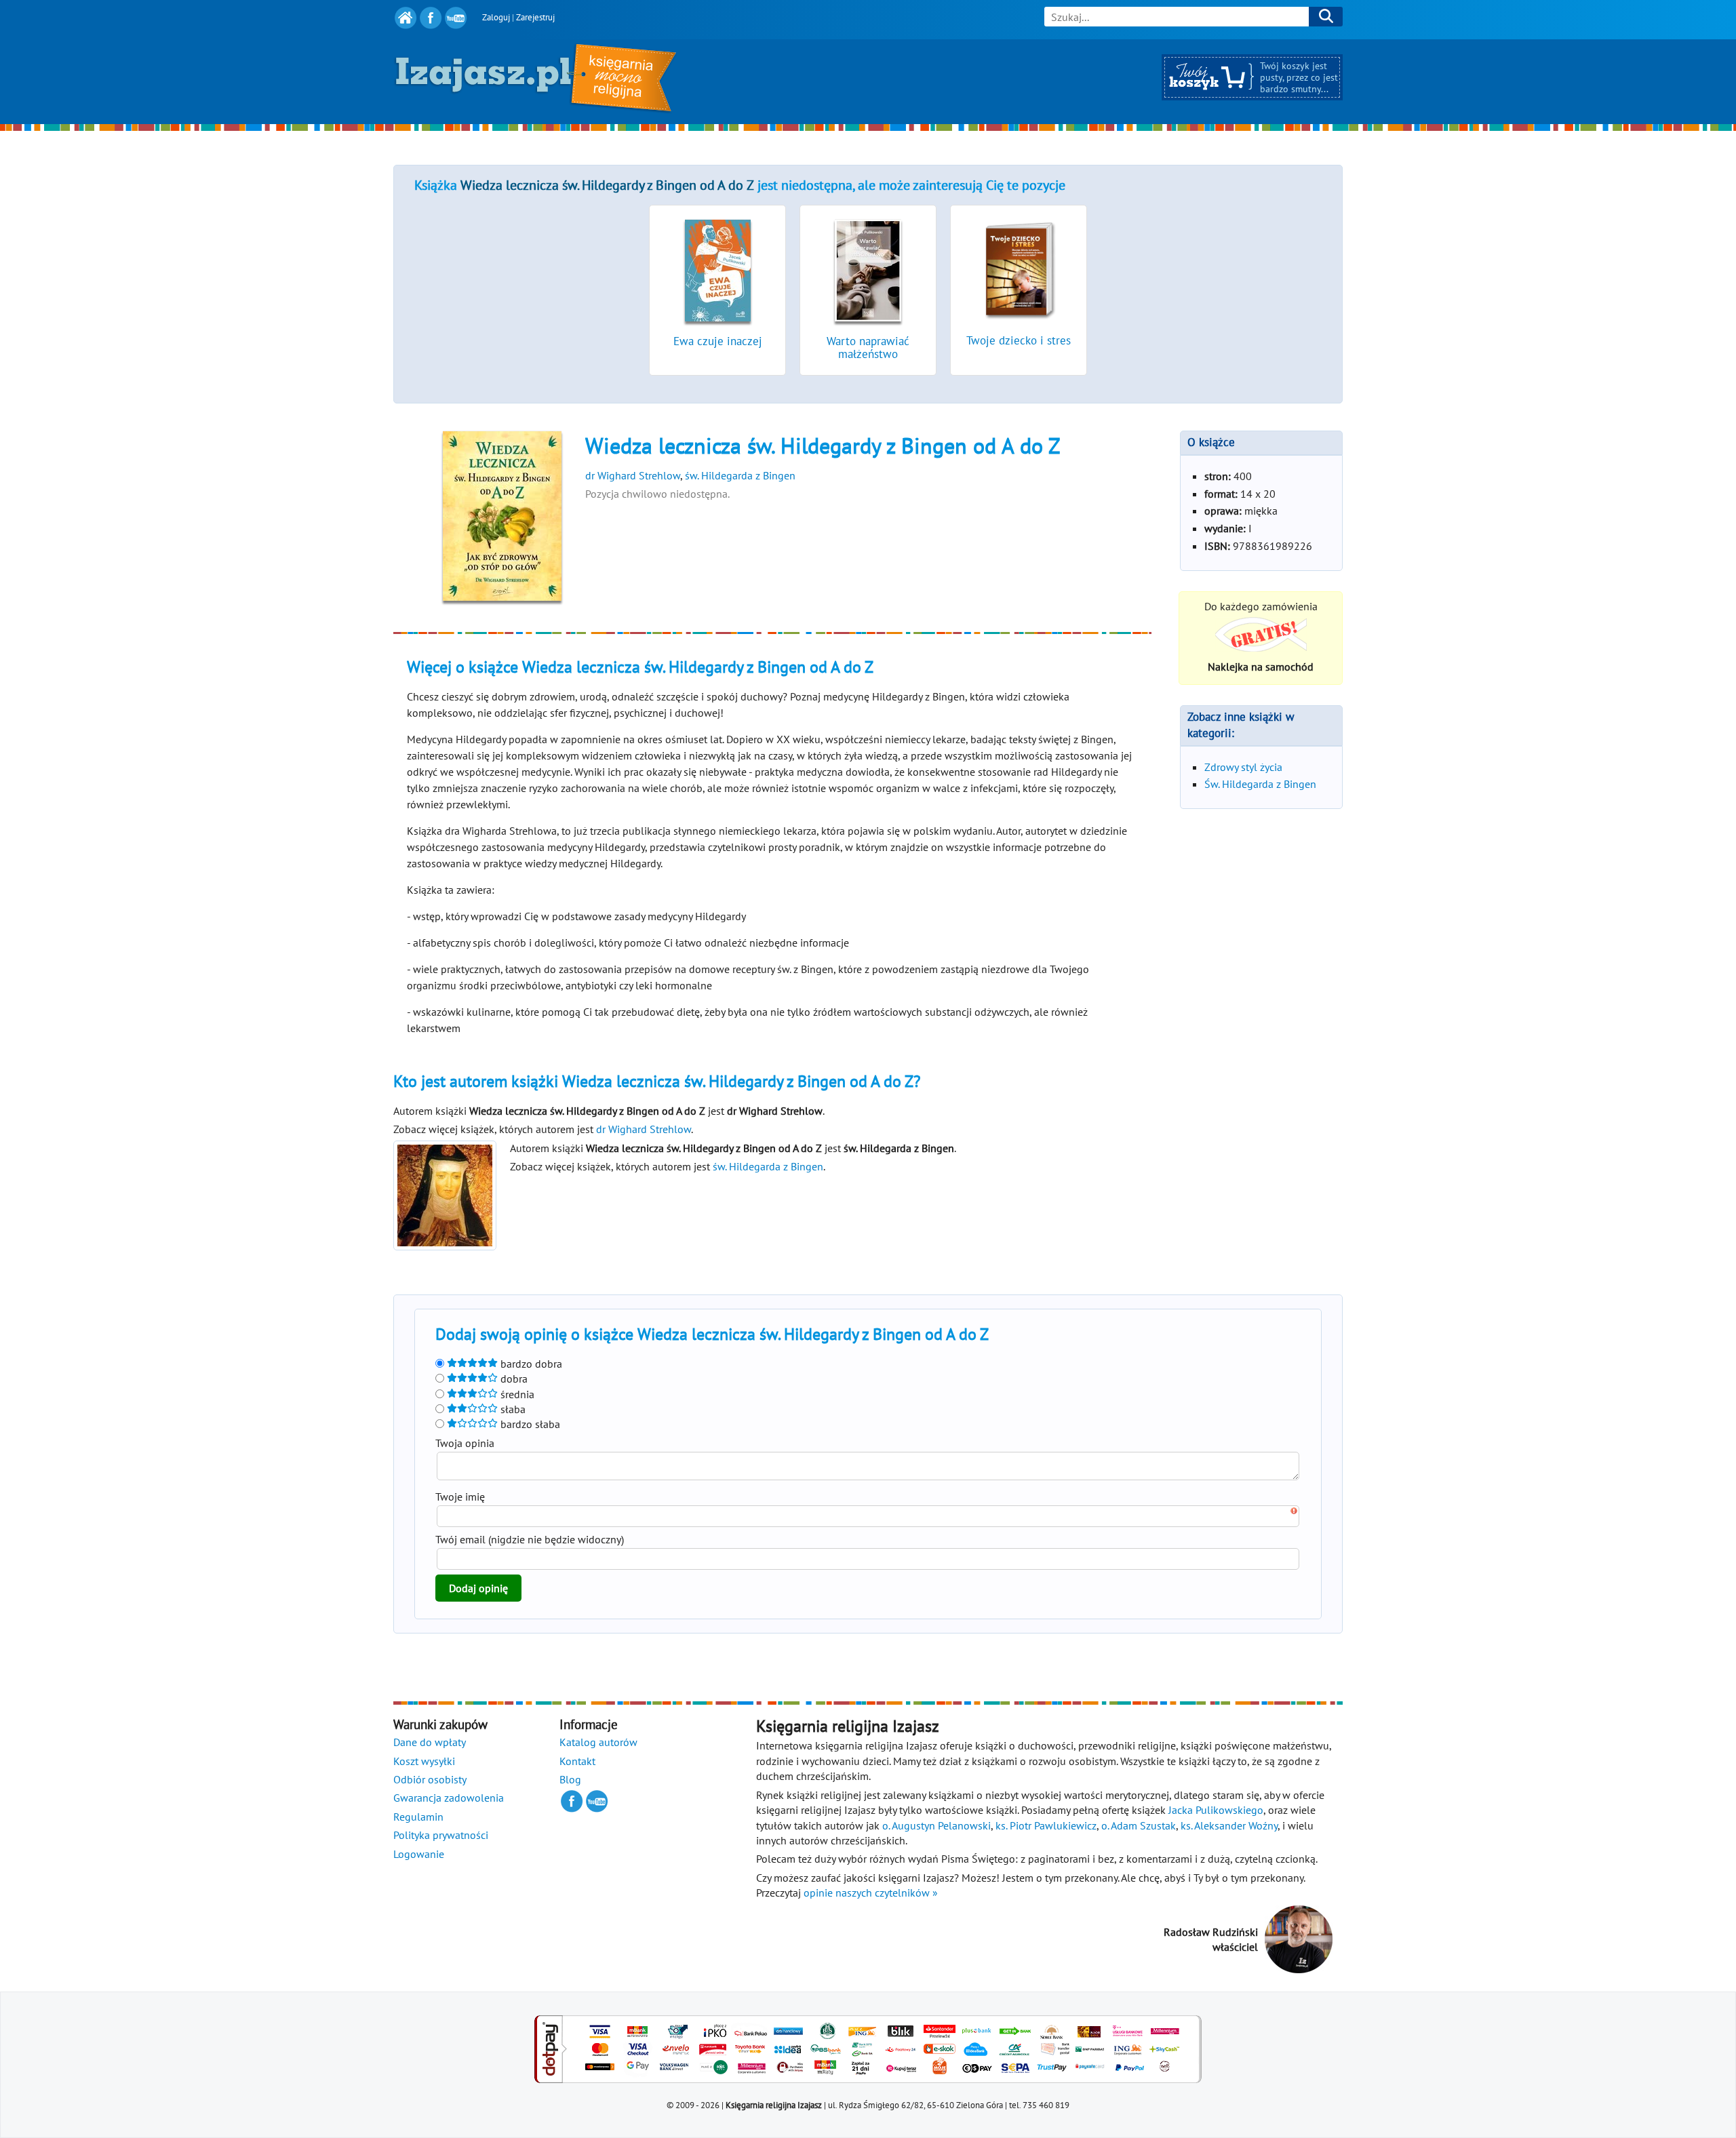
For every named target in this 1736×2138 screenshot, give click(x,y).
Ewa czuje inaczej (718, 341)
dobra (513, 1379)
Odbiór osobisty (430, 1779)
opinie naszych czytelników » (871, 1893)
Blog (570, 1779)
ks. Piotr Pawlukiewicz (1046, 1825)
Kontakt (577, 1761)
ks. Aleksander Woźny (1229, 1825)
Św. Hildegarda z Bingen (1260, 784)
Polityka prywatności (441, 1835)
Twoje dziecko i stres (1019, 340)
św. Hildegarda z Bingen (740, 475)
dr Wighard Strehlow (633, 475)
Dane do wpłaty (430, 1742)
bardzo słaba (529, 1424)
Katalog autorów (598, 1742)
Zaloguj (496, 17)
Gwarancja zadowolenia (449, 1798)
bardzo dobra (530, 1364)
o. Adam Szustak (1139, 1825)
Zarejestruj (535, 17)
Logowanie (419, 1854)
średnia (516, 1394)
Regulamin (418, 1817)
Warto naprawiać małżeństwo (868, 348)
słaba (512, 1409)
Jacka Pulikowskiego (1216, 1810)
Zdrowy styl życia (1243, 767)
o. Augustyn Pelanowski (936, 1825)
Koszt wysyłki (424, 1761)
